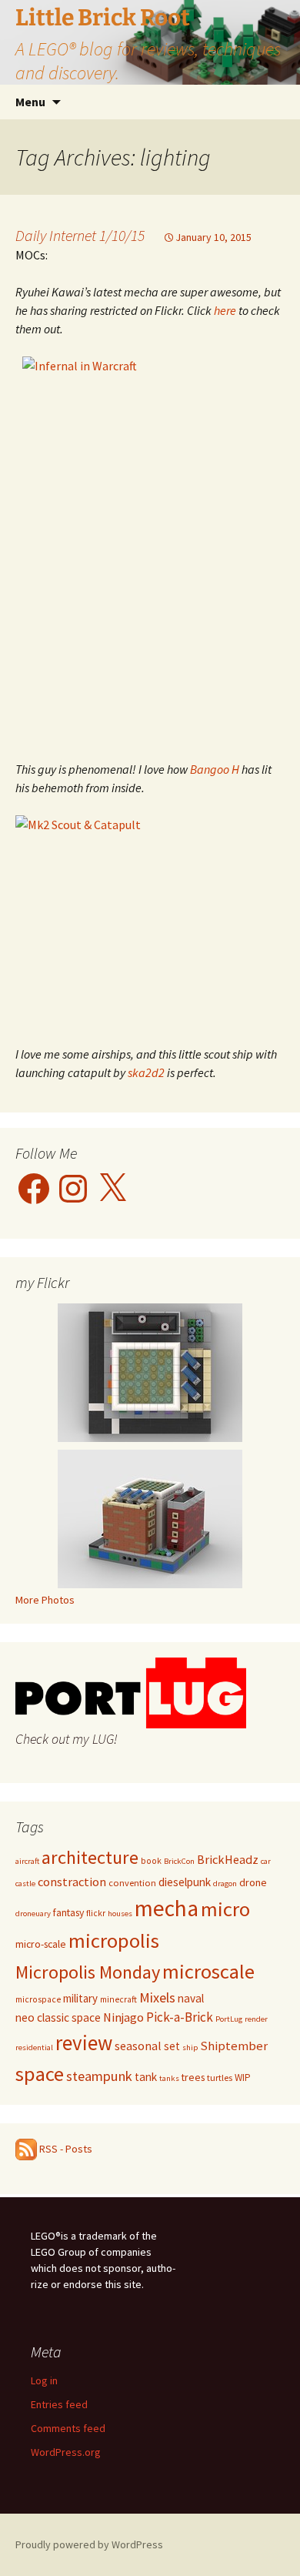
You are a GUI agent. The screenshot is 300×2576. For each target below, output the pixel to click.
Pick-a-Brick (180, 2017)
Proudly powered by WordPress (89, 2544)
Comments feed (68, 2428)
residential (34, 2047)
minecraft (118, 1999)
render (256, 2019)
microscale (208, 1971)
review (84, 2043)
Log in (44, 2380)
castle (25, 1883)
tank (146, 2077)
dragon (225, 1883)
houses (120, 1914)
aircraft (27, 1861)
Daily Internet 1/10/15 (80, 235)
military (80, 1998)
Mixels (157, 1997)
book (151, 1861)
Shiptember (234, 2046)
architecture (90, 1857)
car (266, 1861)
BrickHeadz (228, 1859)
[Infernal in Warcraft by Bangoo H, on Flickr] (150, 549)
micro (225, 1909)
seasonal (138, 2046)
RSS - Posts (65, 2149)
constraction (72, 1882)
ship (190, 2047)
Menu (30, 102)
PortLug (229, 2019)
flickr (96, 1913)
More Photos (45, 1600)
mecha (167, 1908)
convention (132, 1883)
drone (253, 1882)
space (40, 2074)
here (225, 310)
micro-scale (41, 1944)
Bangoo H (215, 769)
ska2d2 (146, 1072)
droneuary (33, 1914)
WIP (243, 2078)
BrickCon (179, 1861)
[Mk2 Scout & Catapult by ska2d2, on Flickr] (150, 921)
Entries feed (59, 2404)
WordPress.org (66, 2452)
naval (191, 1998)
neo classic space (58, 2017)
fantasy (68, 1912)
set (172, 2046)
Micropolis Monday (88, 1972)
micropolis (114, 1940)
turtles (220, 2078)
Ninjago (123, 2017)
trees (193, 2077)
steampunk (99, 2076)
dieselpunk (185, 1882)
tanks (169, 2078)
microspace (38, 1999)
